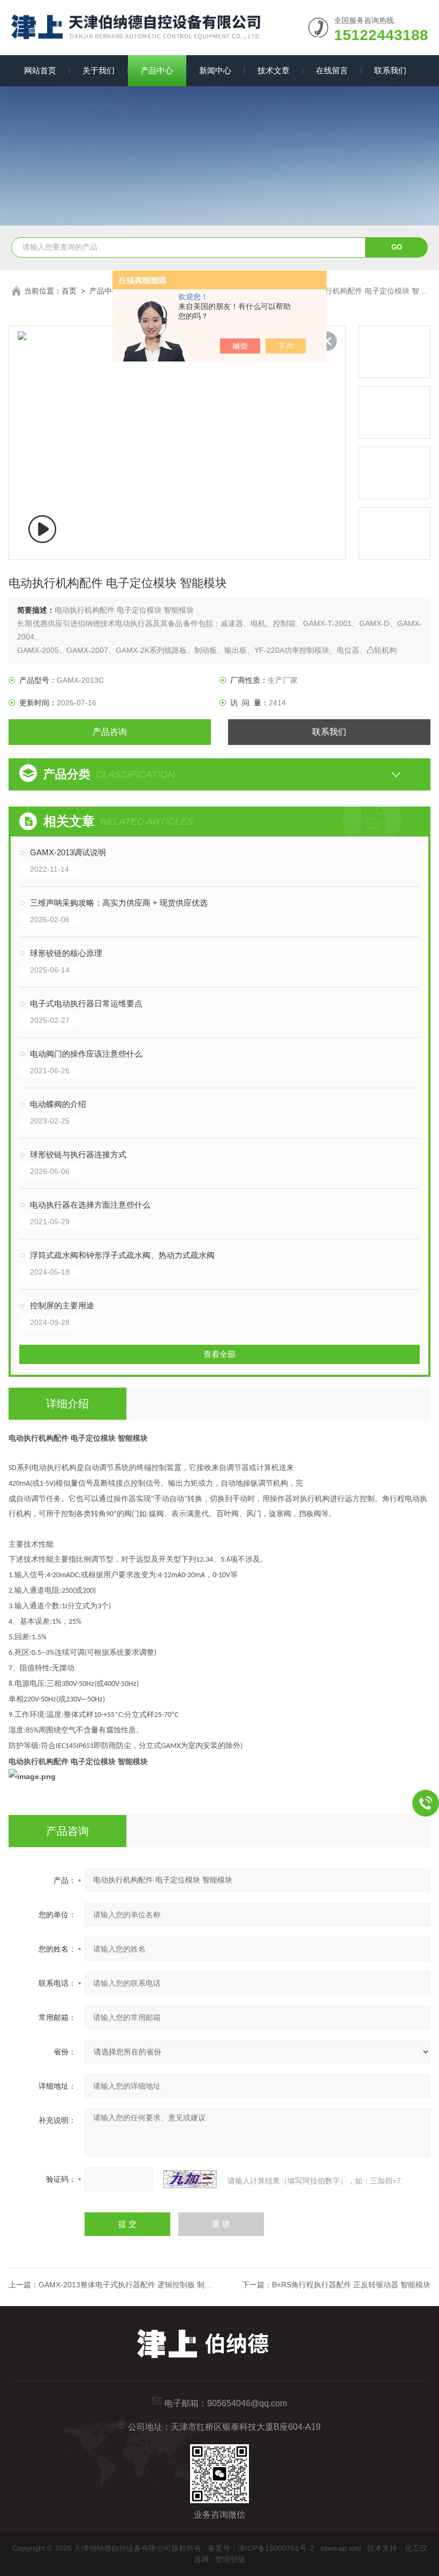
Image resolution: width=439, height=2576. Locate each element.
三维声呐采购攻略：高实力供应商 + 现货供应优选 (119, 903)
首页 (69, 291)
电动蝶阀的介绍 (58, 1104)
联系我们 (390, 70)
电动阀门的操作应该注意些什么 (86, 1054)
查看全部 (219, 1354)
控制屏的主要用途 (62, 1305)
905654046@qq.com (247, 2403)
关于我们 (99, 70)
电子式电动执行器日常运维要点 (86, 1003)
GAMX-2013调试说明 (68, 852)
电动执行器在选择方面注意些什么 (90, 1205)
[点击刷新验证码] (190, 2179)
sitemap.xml (340, 2548)
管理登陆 (230, 2559)
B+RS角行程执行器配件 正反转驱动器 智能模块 (351, 2285)
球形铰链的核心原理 (66, 953)
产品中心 (157, 70)
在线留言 (332, 70)
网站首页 (40, 70)
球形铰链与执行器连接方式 (78, 1154)
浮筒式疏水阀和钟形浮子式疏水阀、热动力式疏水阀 (122, 1255)
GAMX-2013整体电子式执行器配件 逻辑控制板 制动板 (129, 2285)
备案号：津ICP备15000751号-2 (261, 2548)
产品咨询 (110, 732)
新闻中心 (215, 70)
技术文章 (274, 70)
